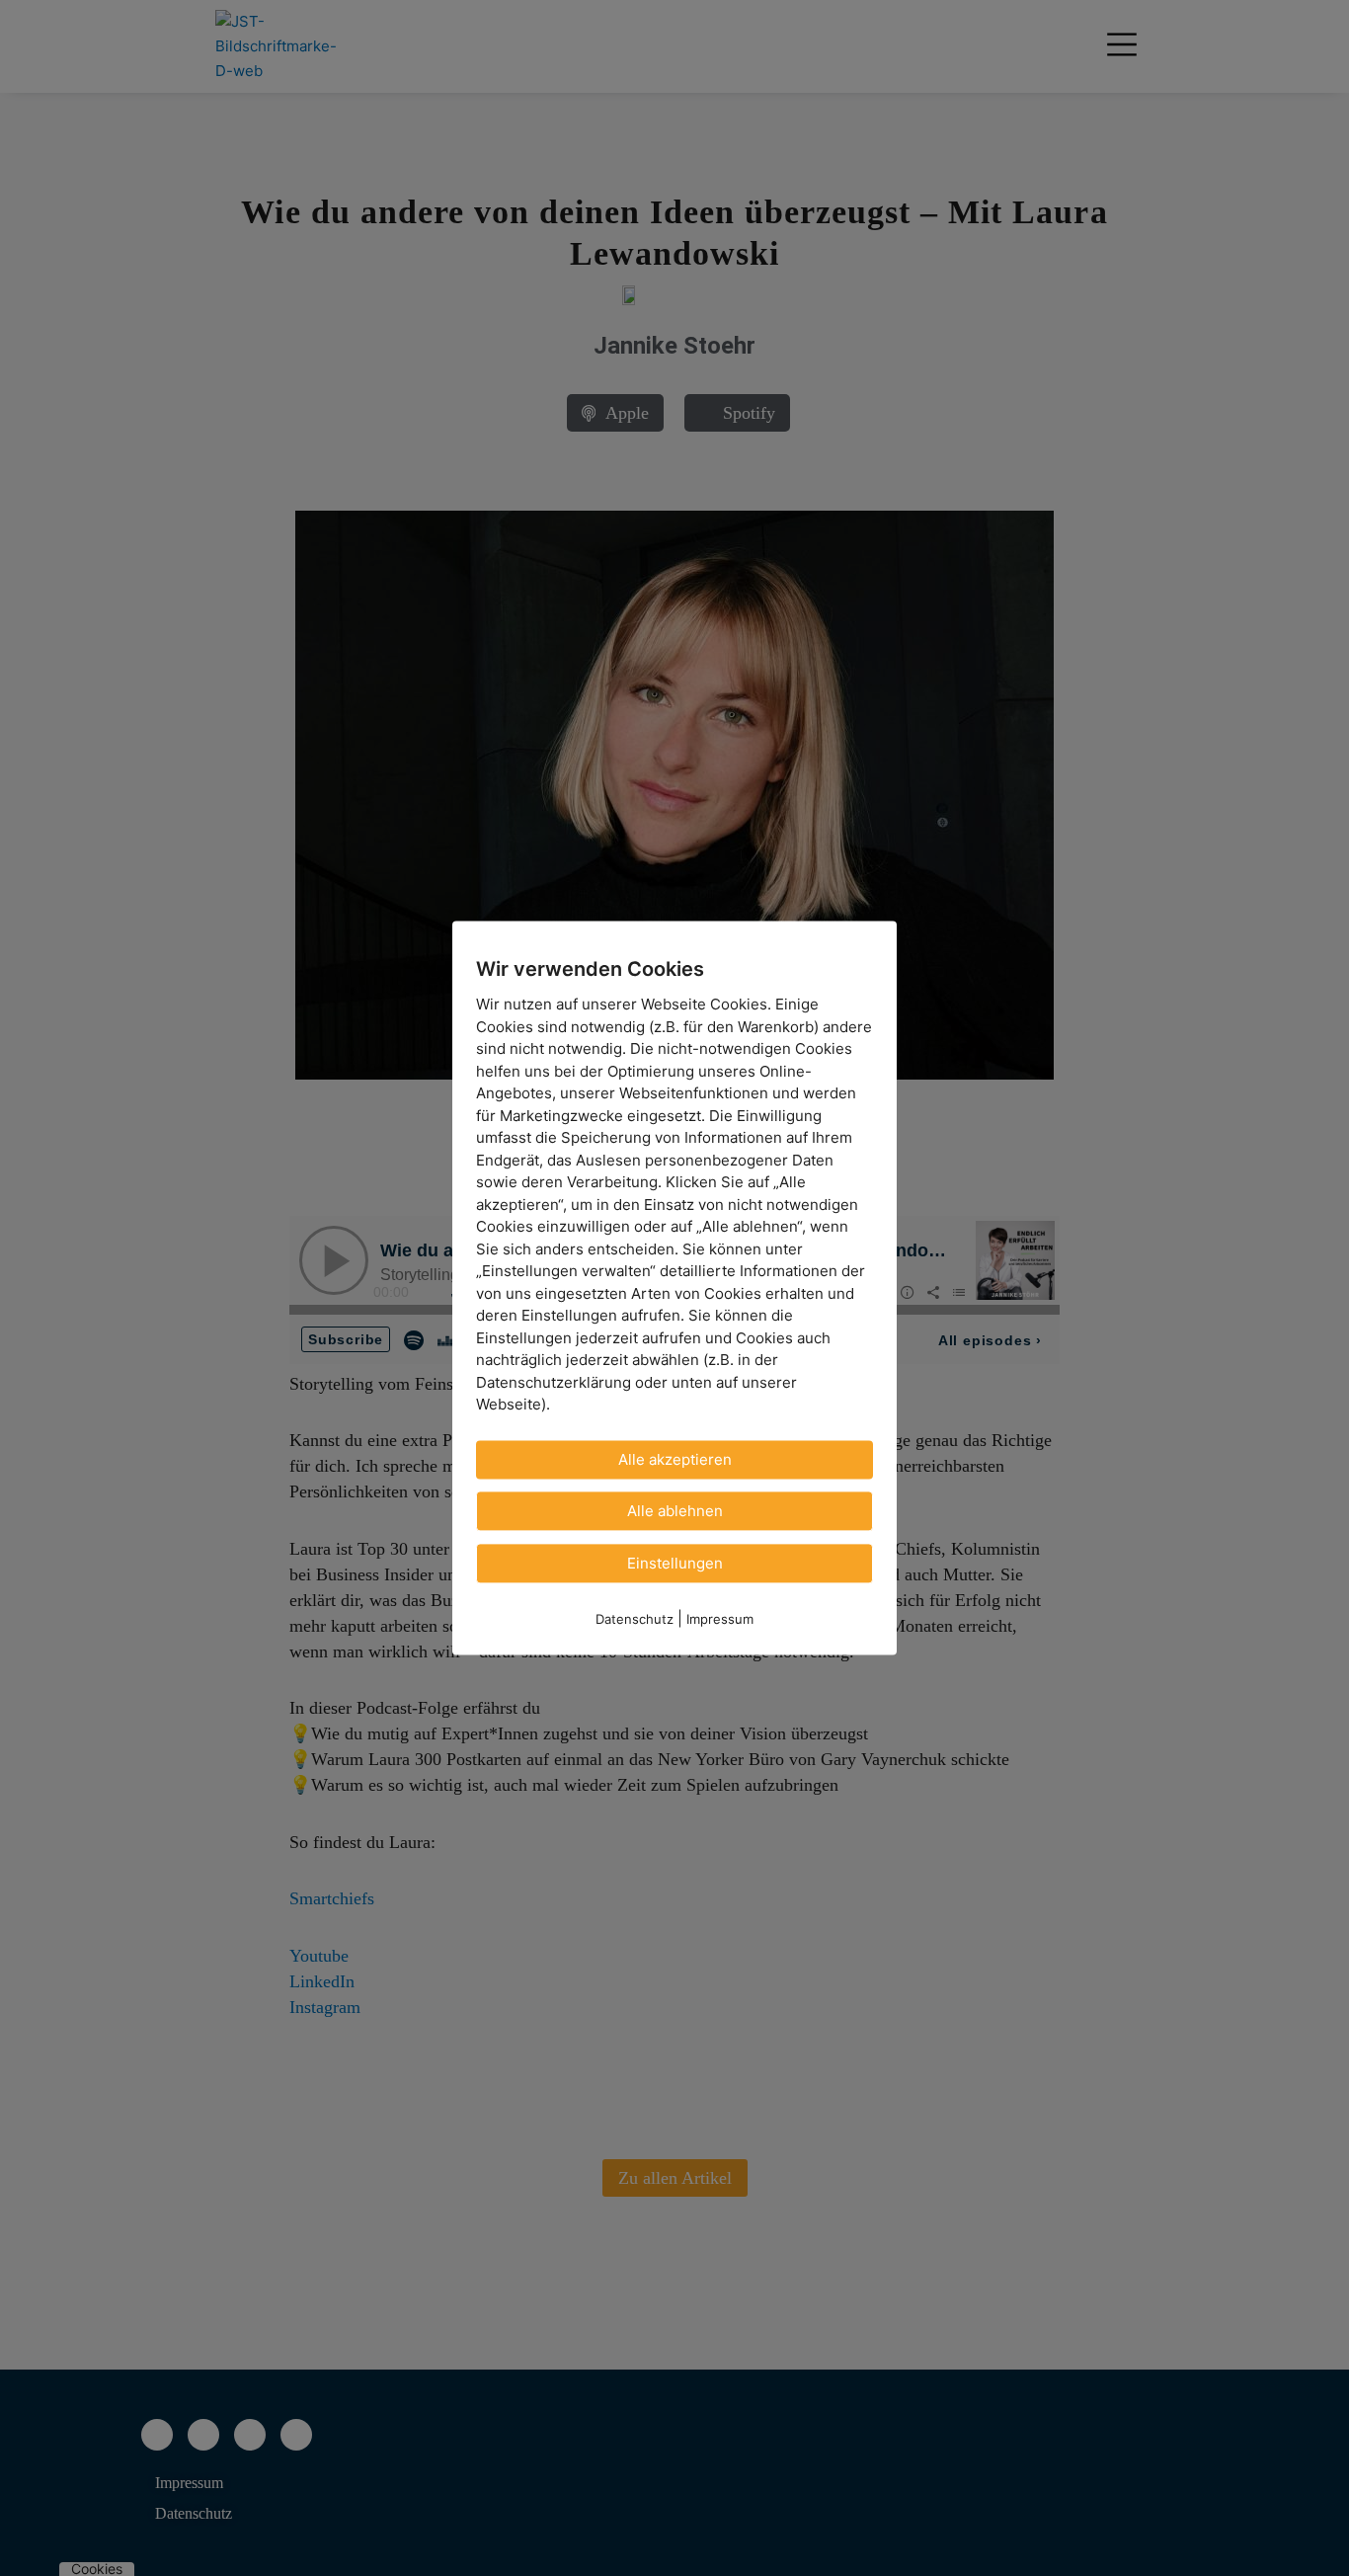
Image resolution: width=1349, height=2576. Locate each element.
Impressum (720, 1619)
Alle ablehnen (675, 1511)
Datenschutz (635, 1619)
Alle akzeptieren (675, 1459)
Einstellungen (675, 1563)
